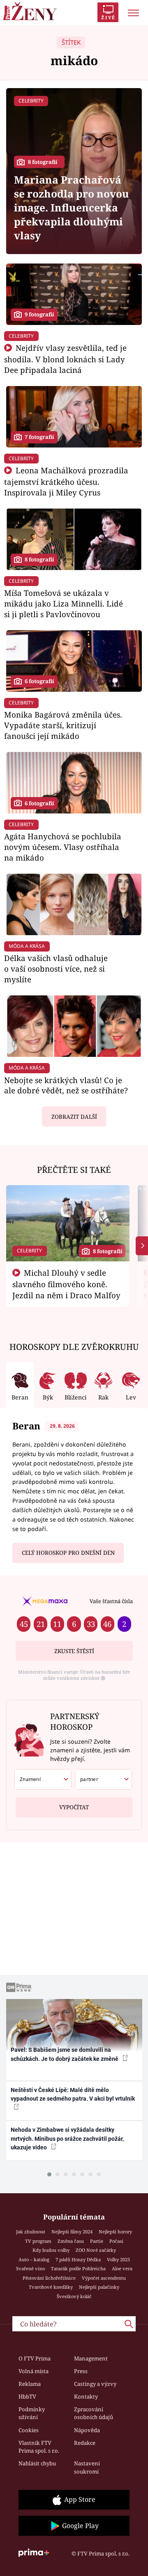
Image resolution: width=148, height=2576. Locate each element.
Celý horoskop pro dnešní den (68, 1553)
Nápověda (87, 2430)
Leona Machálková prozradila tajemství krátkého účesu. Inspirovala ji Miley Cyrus (66, 481)
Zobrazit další (74, 1117)
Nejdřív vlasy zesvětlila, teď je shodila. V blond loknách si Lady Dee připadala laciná (65, 359)
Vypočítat (74, 1807)
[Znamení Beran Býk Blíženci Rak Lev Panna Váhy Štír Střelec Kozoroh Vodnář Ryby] (43, 1779)
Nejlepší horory (115, 2232)
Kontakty (86, 2397)
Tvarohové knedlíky (51, 2287)
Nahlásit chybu (37, 2463)
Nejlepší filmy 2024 (72, 2232)
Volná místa (34, 2371)
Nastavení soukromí (87, 2467)
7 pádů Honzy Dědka (78, 2259)
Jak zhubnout (31, 2232)
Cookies (29, 2430)
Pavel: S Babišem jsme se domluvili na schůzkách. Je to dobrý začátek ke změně (65, 2054)
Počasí (116, 2241)
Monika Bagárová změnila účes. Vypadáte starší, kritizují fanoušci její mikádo (63, 725)
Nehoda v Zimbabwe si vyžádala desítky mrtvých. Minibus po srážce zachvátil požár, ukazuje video (67, 2139)
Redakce (85, 2443)
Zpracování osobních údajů (94, 2413)
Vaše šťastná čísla (111, 1601)
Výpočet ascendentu (104, 2278)
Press (81, 2371)
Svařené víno (30, 2268)
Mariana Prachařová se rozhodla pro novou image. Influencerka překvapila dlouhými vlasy (72, 208)
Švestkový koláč (74, 2296)
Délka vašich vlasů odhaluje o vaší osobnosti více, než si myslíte (56, 969)
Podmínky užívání (32, 2413)
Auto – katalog (34, 2259)
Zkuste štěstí (74, 1651)
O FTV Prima (35, 2358)
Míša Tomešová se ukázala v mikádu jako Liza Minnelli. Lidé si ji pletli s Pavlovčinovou (64, 603)
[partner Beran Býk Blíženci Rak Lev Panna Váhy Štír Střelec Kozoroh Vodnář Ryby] (103, 1779)
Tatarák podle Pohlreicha (78, 2268)
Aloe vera (122, 2268)
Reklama (30, 2384)
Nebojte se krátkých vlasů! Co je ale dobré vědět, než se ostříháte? (66, 1085)
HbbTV (27, 2397)
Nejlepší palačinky (99, 2287)
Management (91, 2358)
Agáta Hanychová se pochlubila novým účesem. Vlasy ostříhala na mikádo (63, 847)
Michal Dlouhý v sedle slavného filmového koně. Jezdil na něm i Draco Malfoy (66, 1284)
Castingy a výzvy (95, 2384)
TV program (38, 2241)
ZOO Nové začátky (96, 2250)
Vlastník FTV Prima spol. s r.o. (39, 2447)
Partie (97, 2241)
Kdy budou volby (51, 2250)
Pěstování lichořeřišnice (49, 2278)
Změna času (71, 2241)
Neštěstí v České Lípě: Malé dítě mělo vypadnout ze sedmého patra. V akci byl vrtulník (73, 2094)
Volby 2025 (118, 2259)
